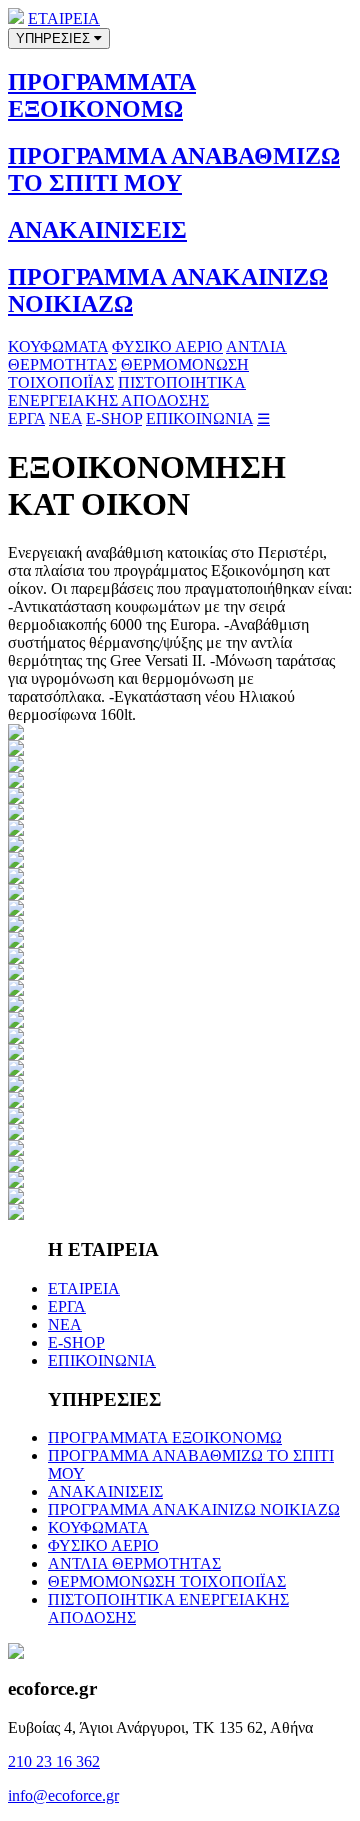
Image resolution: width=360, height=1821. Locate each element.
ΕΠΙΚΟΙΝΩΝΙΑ (199, 418)
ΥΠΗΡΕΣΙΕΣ (55, 38)
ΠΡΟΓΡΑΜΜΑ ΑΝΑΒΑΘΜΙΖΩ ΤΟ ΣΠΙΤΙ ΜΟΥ (174, 169)
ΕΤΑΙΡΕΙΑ (64, 18)
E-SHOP (114, 418)
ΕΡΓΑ (26, 418)
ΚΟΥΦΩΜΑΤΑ (58, 346)
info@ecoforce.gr (63, 1795)
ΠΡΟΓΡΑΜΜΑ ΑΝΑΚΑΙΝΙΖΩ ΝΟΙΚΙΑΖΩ (194, 1509)
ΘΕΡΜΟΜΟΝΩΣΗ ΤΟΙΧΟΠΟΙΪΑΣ (167, 1581)
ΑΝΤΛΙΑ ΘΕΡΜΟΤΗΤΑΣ (134, 1563)
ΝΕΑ (65, 418)
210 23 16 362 (54, 1761)
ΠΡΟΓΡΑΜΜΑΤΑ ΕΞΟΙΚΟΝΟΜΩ (102, 95)
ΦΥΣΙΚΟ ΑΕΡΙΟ (167, 346)
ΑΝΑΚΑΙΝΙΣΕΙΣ (97, 230)
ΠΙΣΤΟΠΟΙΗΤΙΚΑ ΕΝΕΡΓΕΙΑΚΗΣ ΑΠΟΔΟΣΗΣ (127, 391)
